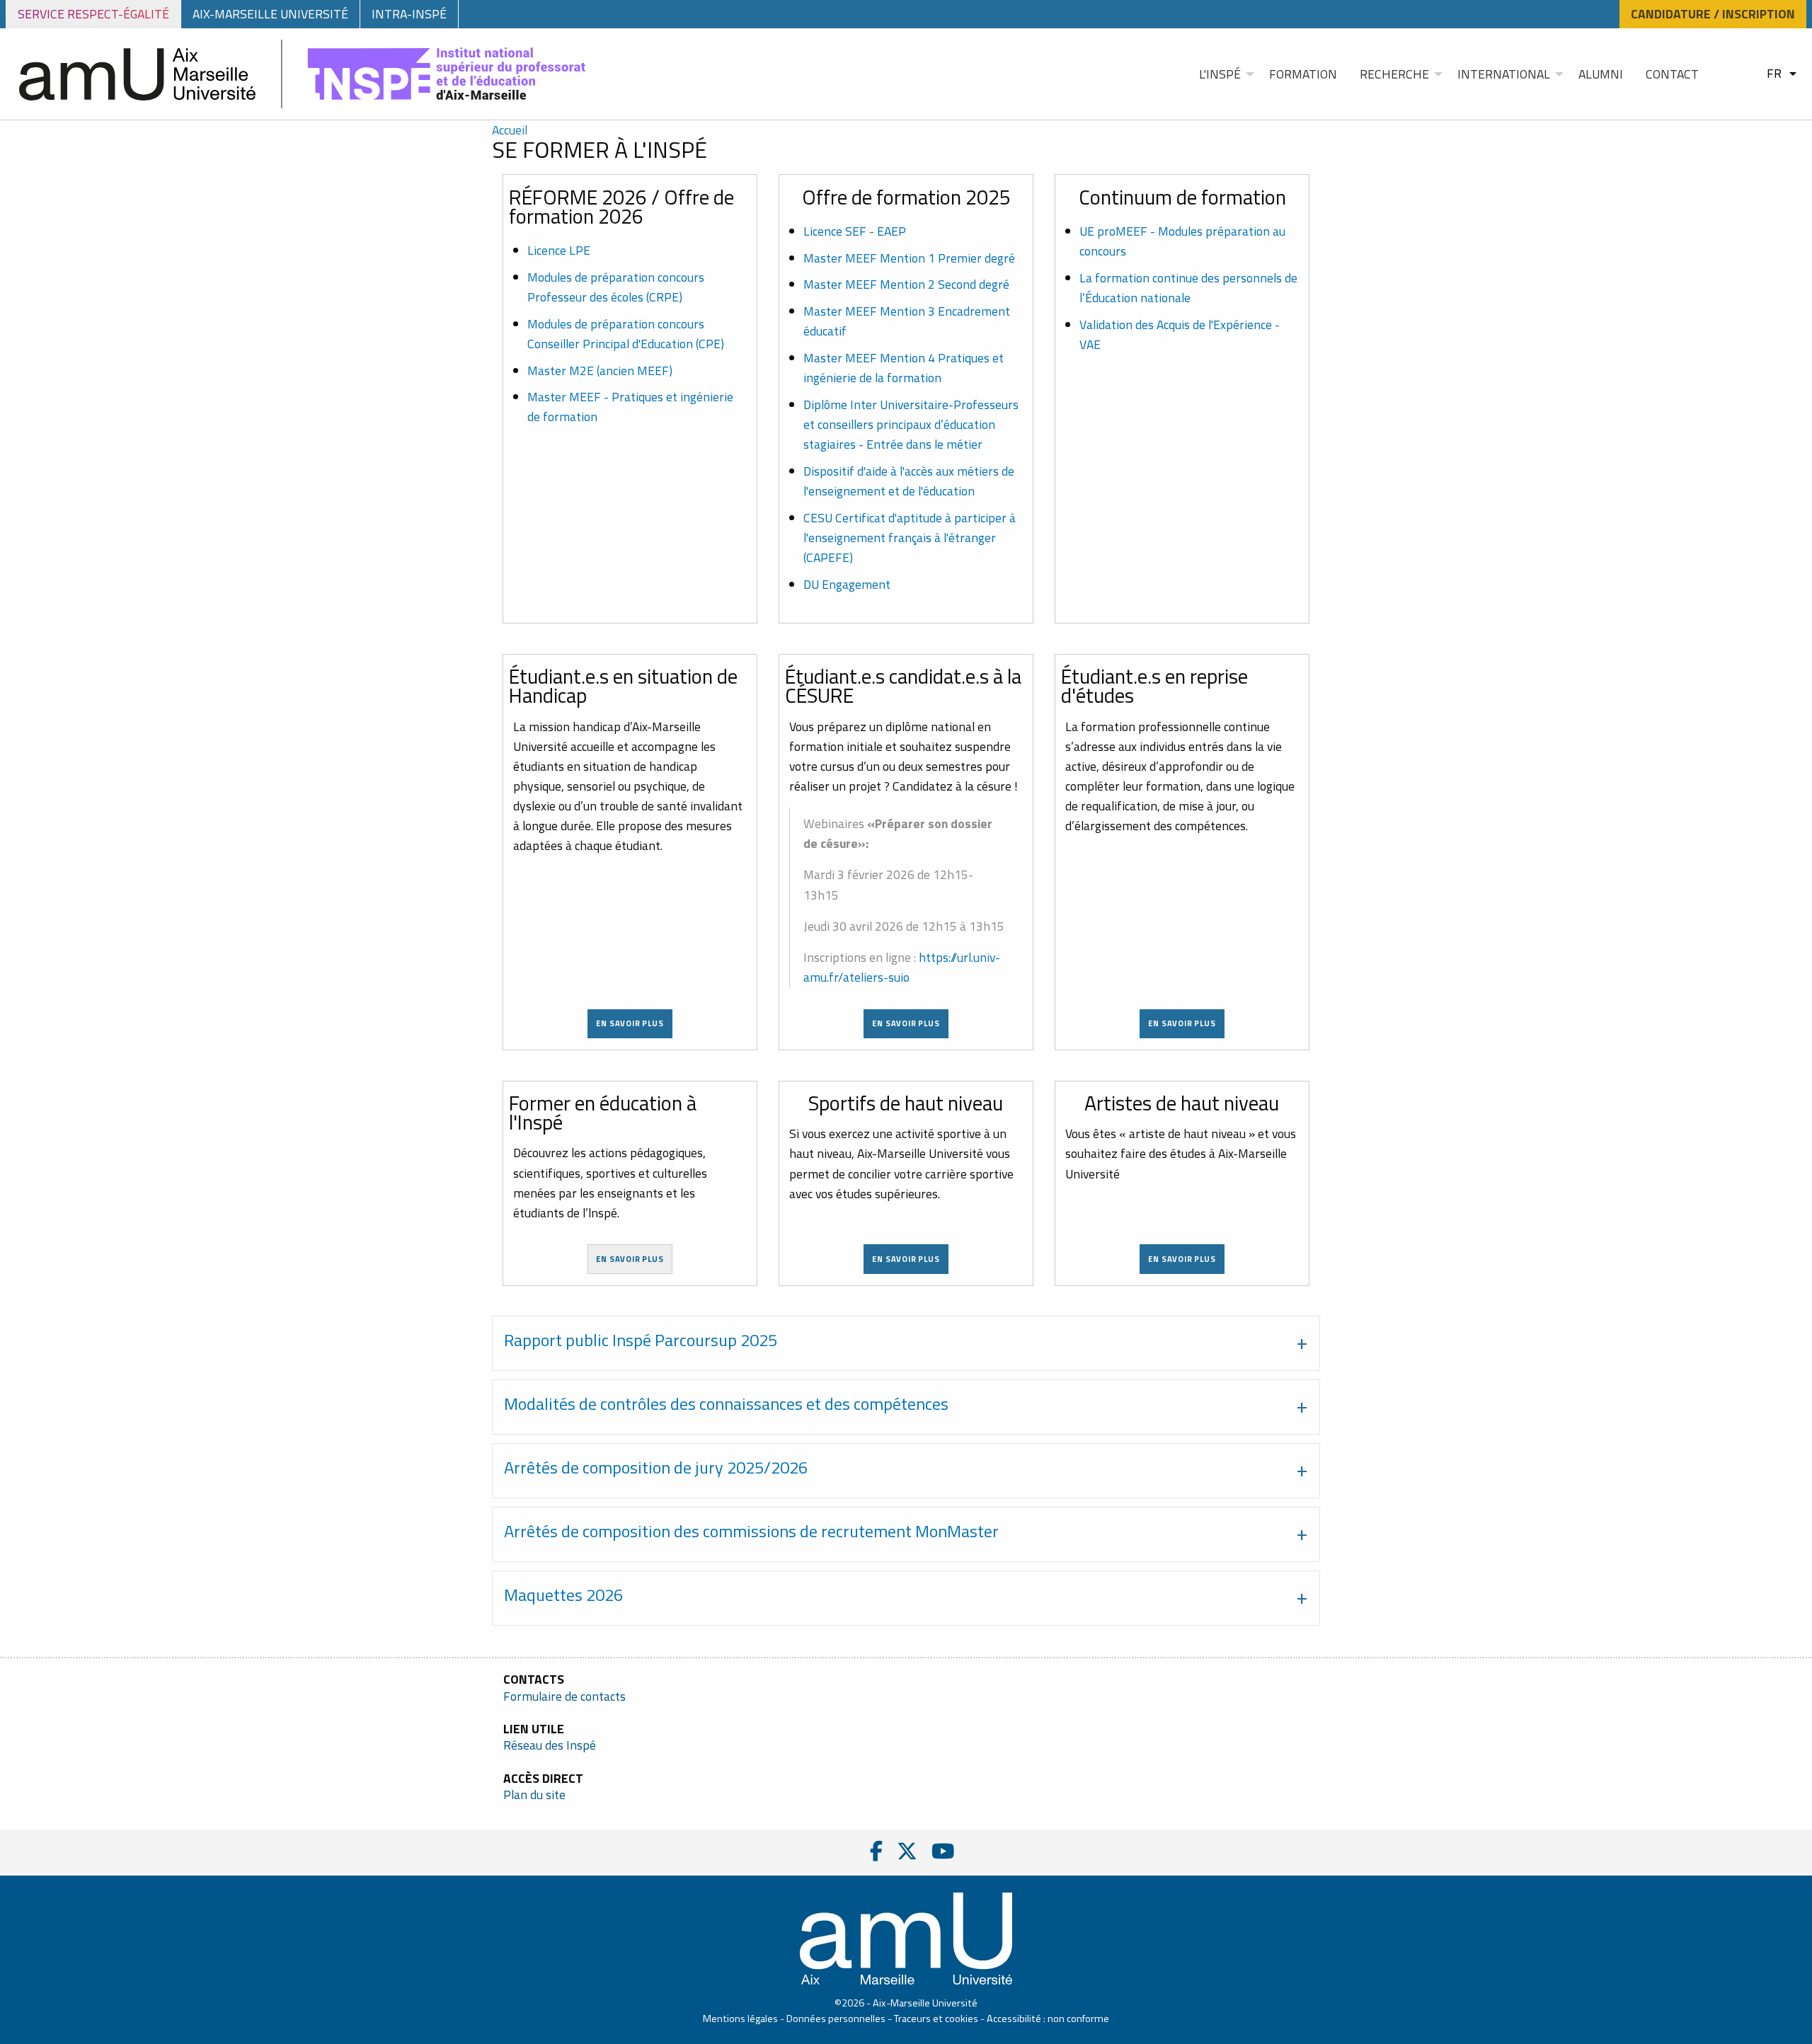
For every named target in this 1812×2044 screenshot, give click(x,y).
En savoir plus (630, 1023)
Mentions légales (740, 2019)
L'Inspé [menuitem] (1220, 74)
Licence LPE (559, 250)
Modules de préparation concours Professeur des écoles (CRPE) (616, 287)
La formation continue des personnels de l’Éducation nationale (1188, 288)
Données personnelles (836, 2019)
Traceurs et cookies (936, 2019)
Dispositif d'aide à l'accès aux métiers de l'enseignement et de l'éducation (909, 481)
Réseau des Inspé (550, 1745)
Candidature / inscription (1713, 14)
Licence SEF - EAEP (855, 231)
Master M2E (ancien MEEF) (600, 371)
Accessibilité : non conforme (1048, 2019)
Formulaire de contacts (564, 1696)
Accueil (510, 130)
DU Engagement (847, 584)
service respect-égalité (93, 14)
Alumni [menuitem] (1601, 74)
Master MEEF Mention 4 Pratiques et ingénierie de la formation (904, 368)
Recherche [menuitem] (1394, 74)
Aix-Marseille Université (270, 14)
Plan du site (534, 1795)
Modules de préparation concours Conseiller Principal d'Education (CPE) (626, 334)
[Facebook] (876, 1851)
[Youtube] (943, 1851)
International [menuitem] (1504, 74)
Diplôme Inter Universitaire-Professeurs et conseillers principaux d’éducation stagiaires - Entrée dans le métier (911, 424)
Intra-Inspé (409, 14)
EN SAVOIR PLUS (1182, 1023)
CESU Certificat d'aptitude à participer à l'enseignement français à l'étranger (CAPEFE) (910, 538)
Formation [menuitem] (1303, 74)
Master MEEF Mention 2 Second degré (906, 284)
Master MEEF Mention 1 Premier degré (909, 258)
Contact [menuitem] (1672, 74)
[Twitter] (907, 1851)
